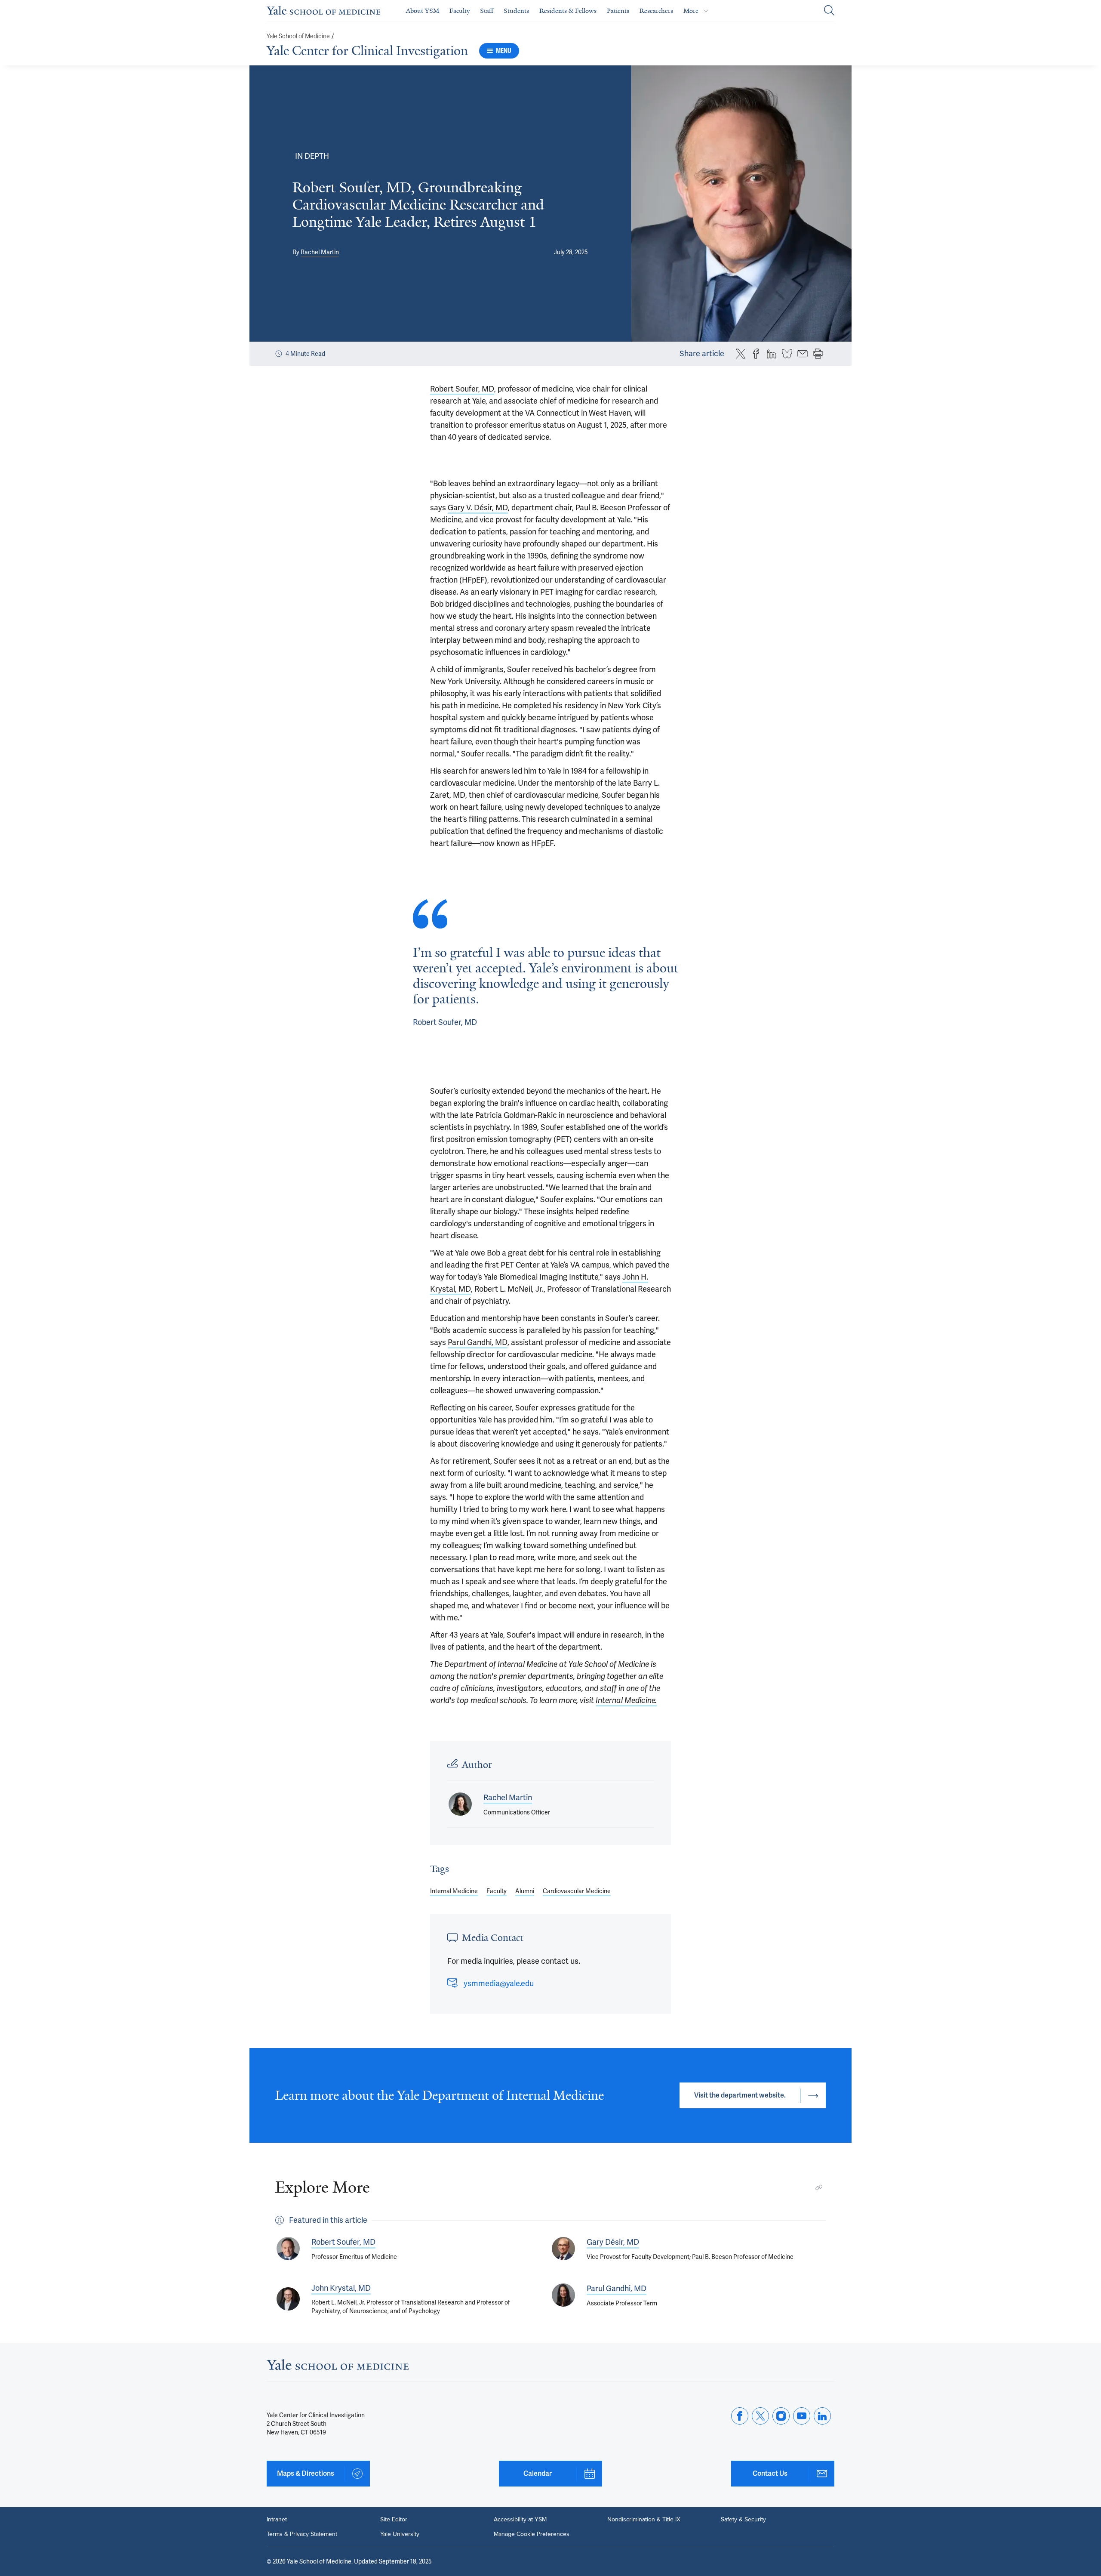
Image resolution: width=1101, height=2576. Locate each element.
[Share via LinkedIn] (772, 354)
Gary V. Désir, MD (478, 507)
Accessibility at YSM (520, 2520)
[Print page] (818, 354)
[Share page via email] (803, 354)
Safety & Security (743, 2520)
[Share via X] (741, 354)
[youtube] (802, 2416)
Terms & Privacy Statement (302, 2534)
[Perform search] (829, 11)
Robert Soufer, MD (462, 389)
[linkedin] (822, 2416)
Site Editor (394, 2520)
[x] (760, 2416)
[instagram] (781, 2416)
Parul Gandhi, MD (478, 1342)
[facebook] (740, 2416)
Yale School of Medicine (298, 36)
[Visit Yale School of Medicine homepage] (338, 2367)
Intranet (277, 2520)
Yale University (400, 2534)
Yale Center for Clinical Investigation (367, 51)
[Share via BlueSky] (787, 354)
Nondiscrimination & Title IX (644, 2520)
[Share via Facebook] (756, 354)
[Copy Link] (819, 2187)
